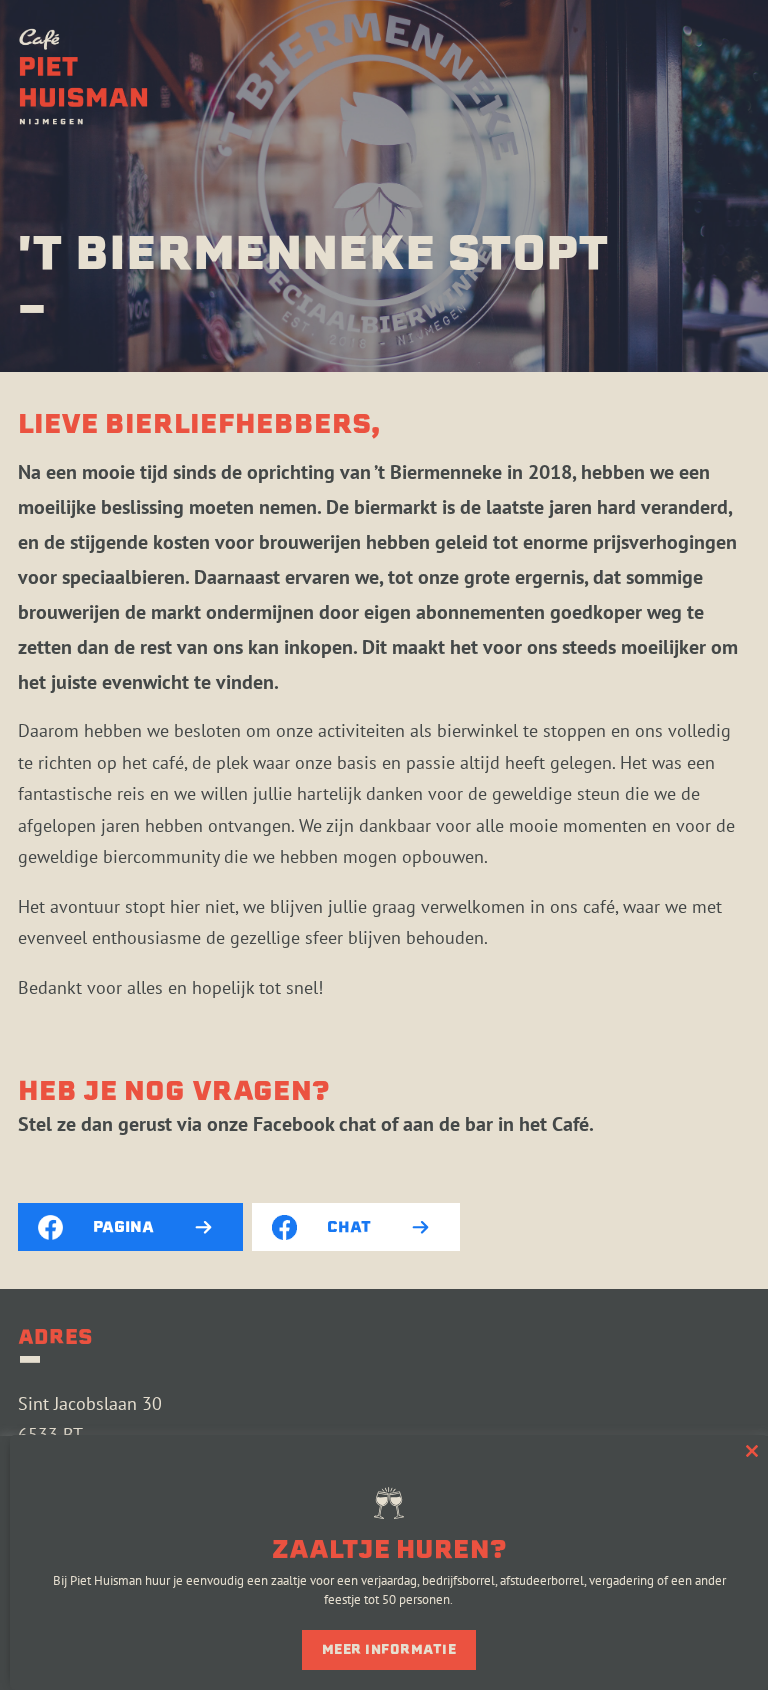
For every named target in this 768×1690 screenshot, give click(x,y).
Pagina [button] (123, 1227)
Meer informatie (389, 1649)
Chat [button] (349, 1227)
